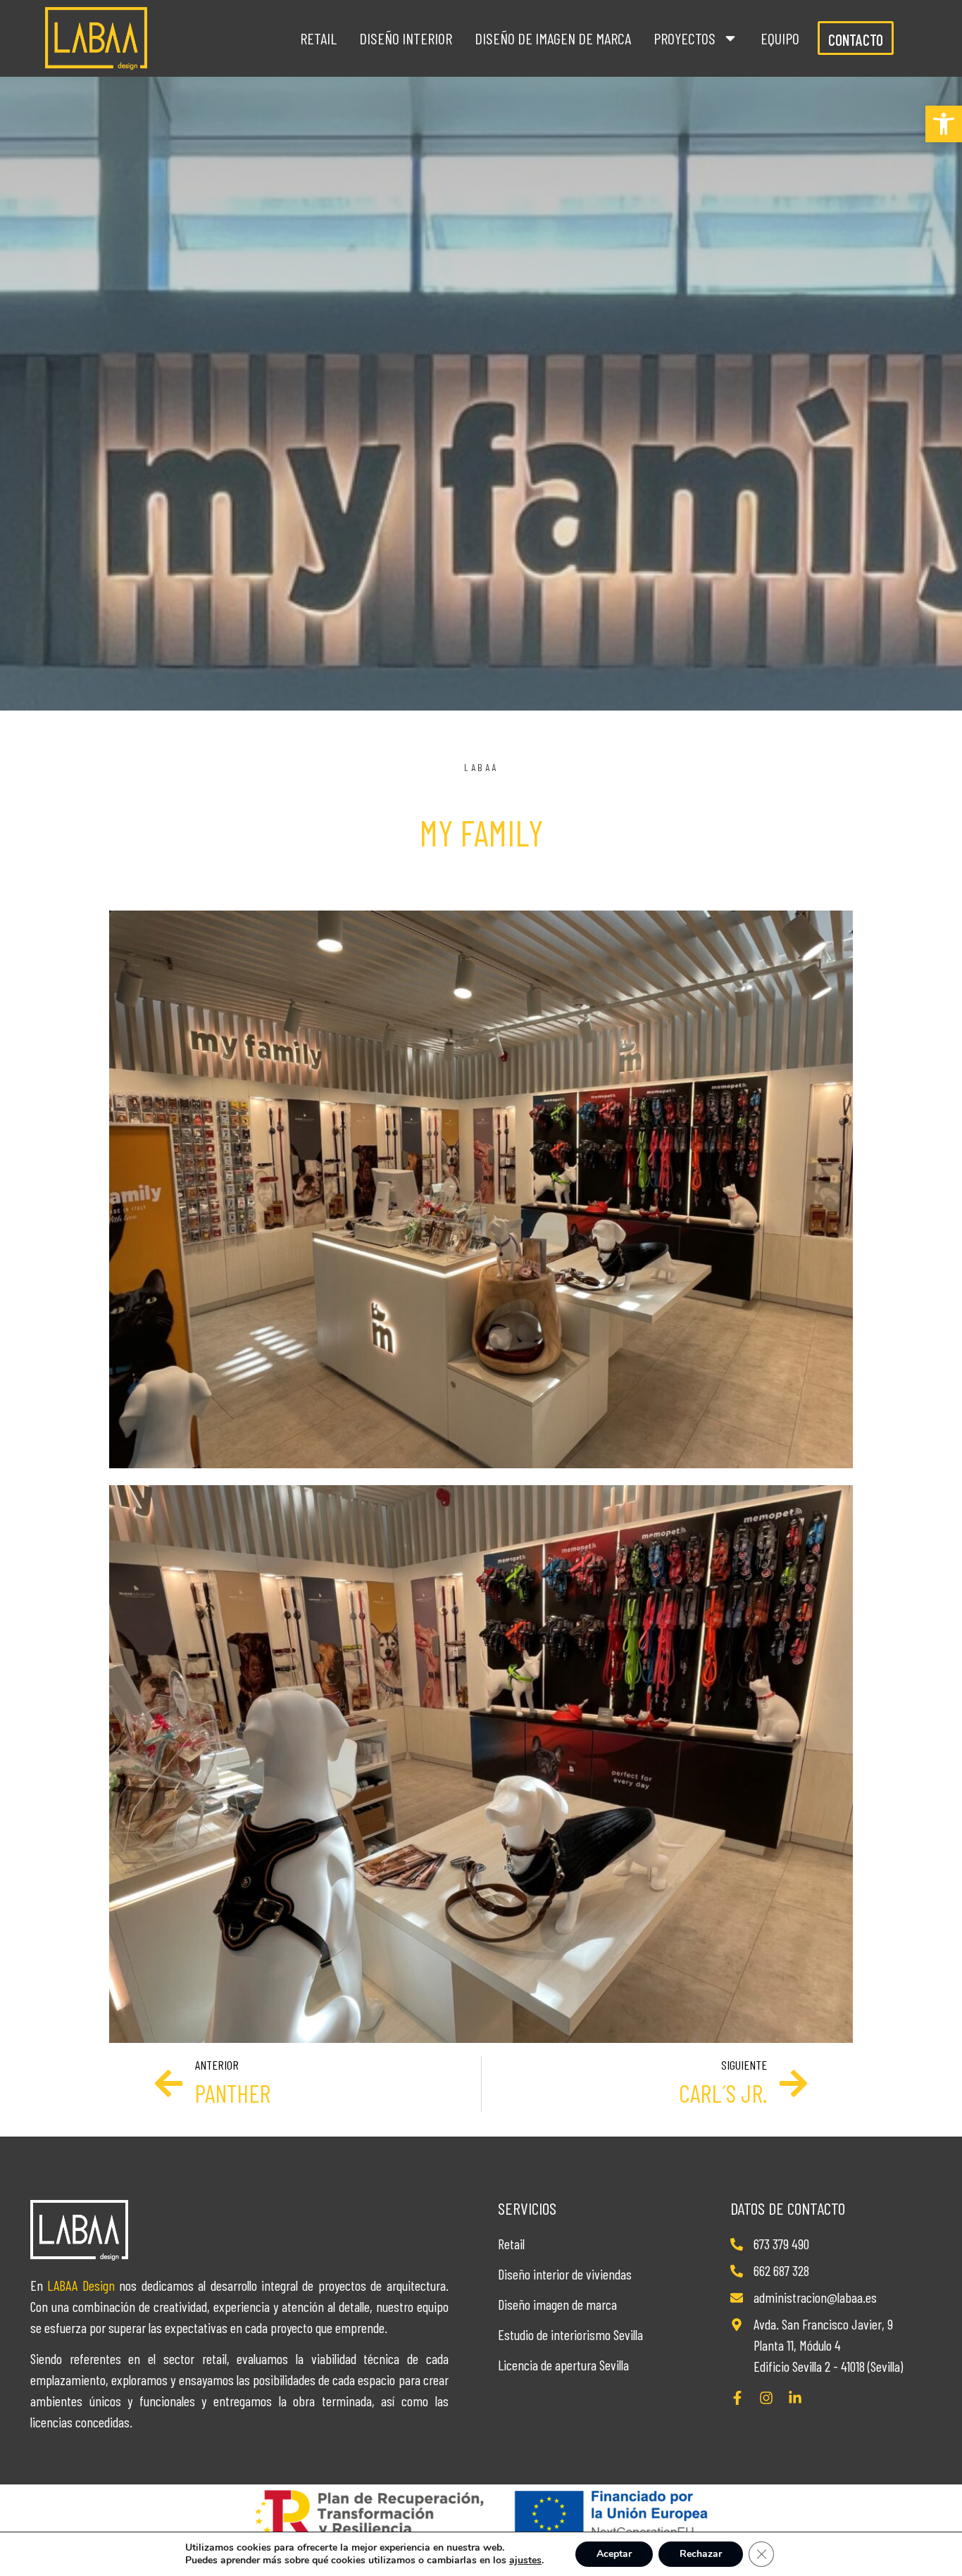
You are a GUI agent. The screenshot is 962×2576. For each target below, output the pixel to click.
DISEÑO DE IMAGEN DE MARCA (553, 38)
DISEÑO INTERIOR (406, 38)
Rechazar (701, 2554)
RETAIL (318, 38)
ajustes (525, 2561)
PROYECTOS (685, 38)
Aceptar (614, 2554)
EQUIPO (780, 38)
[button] (944, 124)
